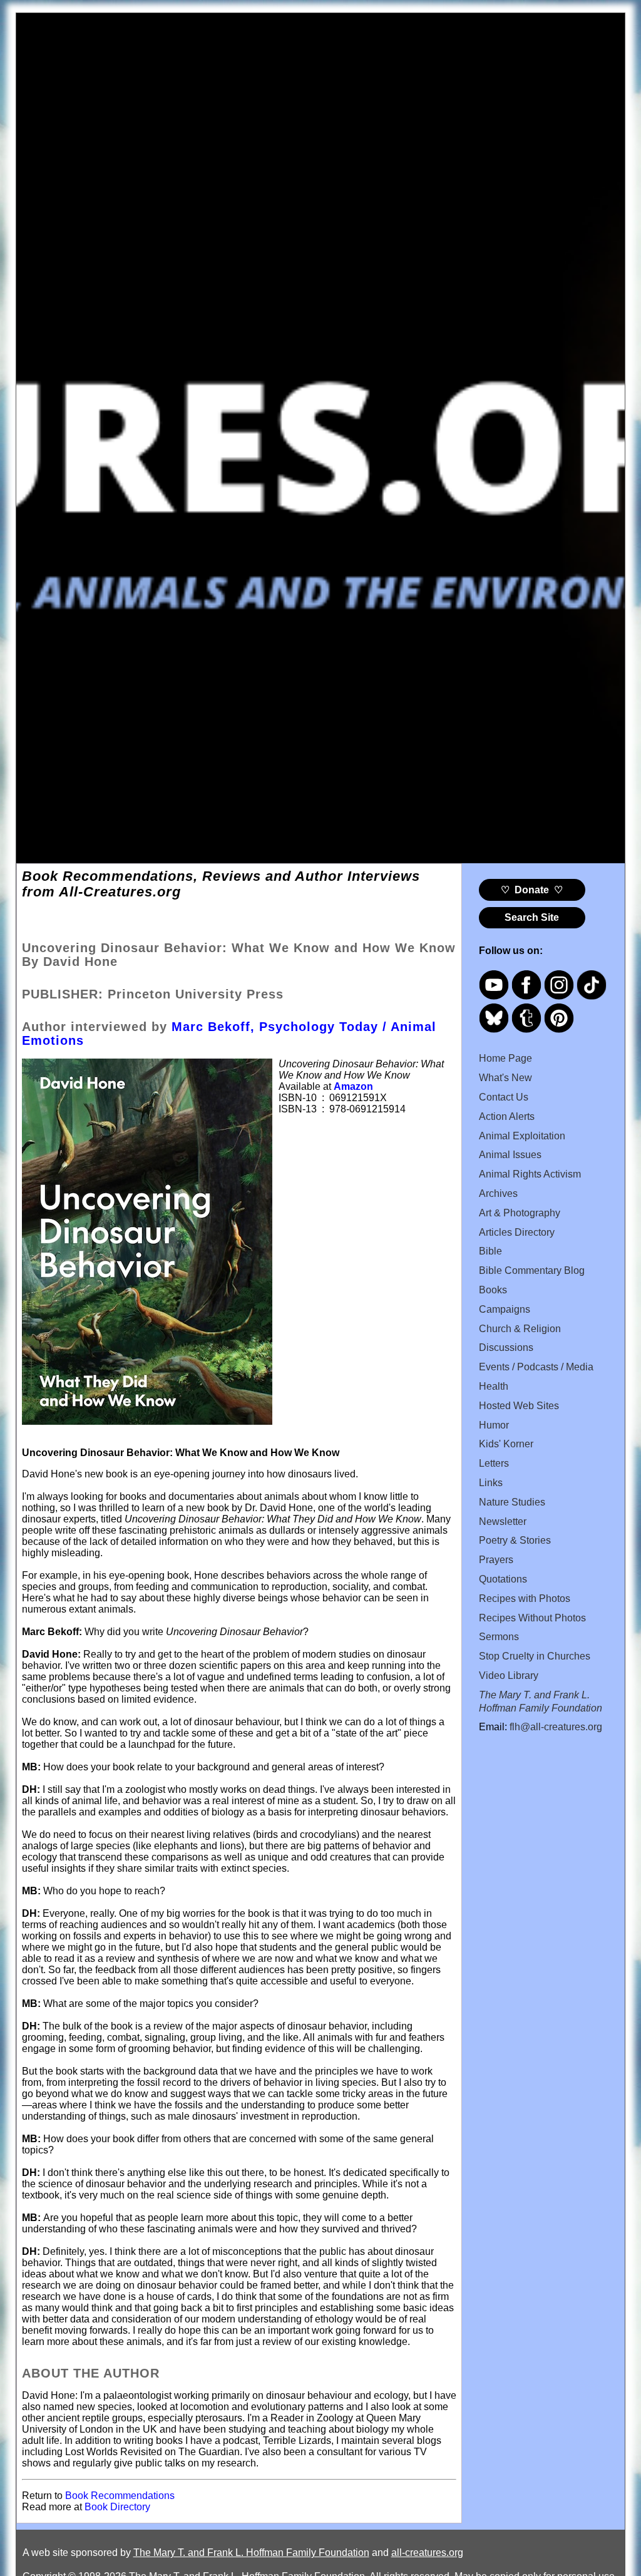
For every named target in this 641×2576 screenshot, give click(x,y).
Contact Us (504, 1097)
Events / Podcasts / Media (536, 1367)
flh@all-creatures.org (556, 1727)
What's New (505, 1078)
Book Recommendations (120, 2496)
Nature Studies (512, 1502)
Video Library (509, 1675)
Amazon (353, 1086)
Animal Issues (510, 1155)
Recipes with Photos (525, 1598)
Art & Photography (520, 1213)
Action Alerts (507, 1116)
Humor (494, 1425)
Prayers (496, 1560)
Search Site (532, 917)
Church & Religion (520, 1329)
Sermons (499, 1637)
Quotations (503, 1579)
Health (494, 1386)
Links (491, 1483)
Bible (490, 1251)
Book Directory (116, 2507)
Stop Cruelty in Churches (535, 1656)
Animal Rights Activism (530, 1174)
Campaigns (505, 1309)
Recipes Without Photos (532, 1618)
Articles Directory (517, 1232)
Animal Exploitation (522, 1136)
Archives (498, 1193)
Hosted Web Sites (519, 1406)
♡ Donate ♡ (532, 890)
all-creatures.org (427, 2553)
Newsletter (503, 1521)
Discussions (506, 1347)
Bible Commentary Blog (532, 1270)
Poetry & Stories (515, 1540)
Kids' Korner (506, 1444)
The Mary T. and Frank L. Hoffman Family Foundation (251, 2553)
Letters (494, 1463)
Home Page (505, 1058)
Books (493, 1290)
